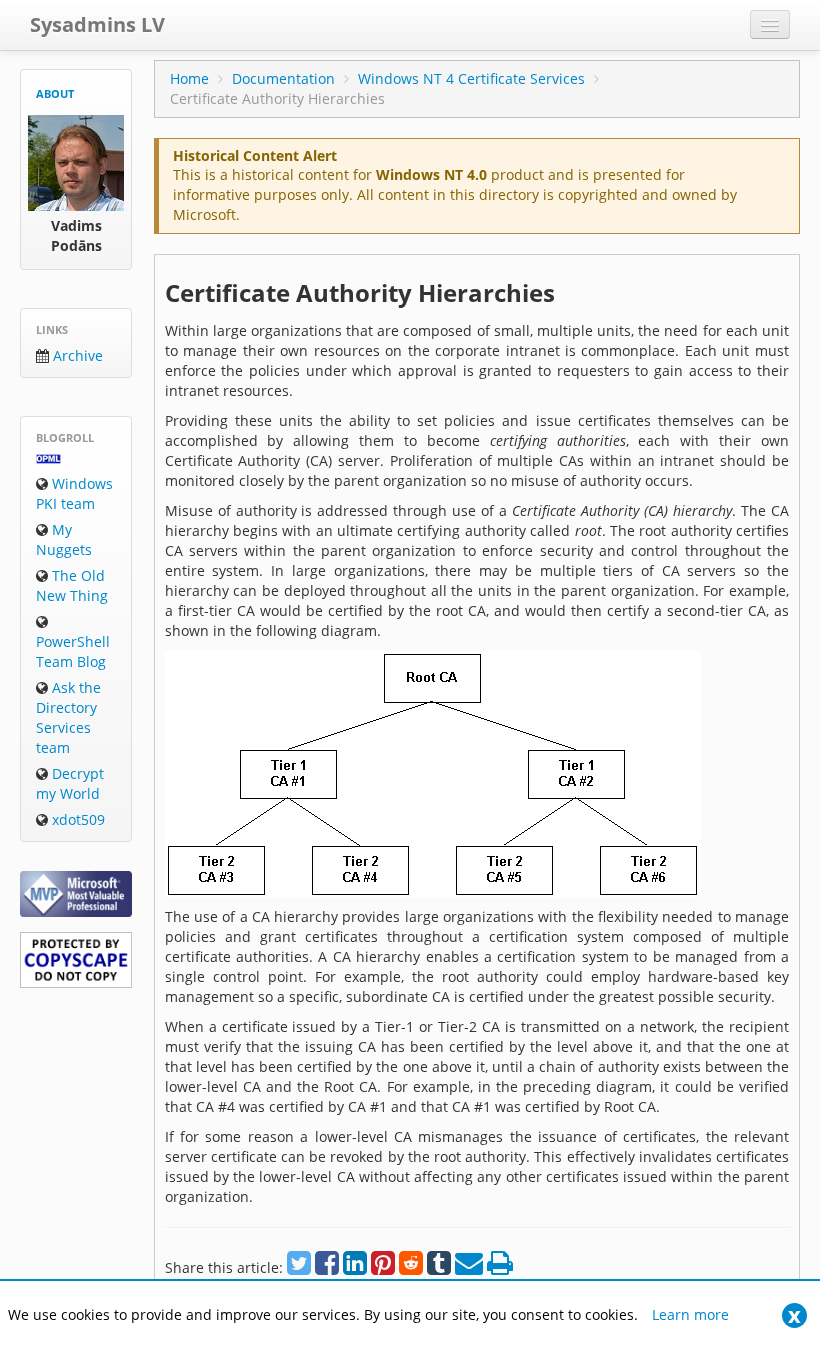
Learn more (690, 1314)
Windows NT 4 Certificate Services (471, 78)
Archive (76, 355)
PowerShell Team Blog (73, 651)
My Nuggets (64, 539)
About (55, 93)
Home (189, 78)
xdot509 (76, 819)
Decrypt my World (70, 783)
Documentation (283, 78)
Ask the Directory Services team (68, 717)
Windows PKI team (74, 493)
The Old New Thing (72, 585)
